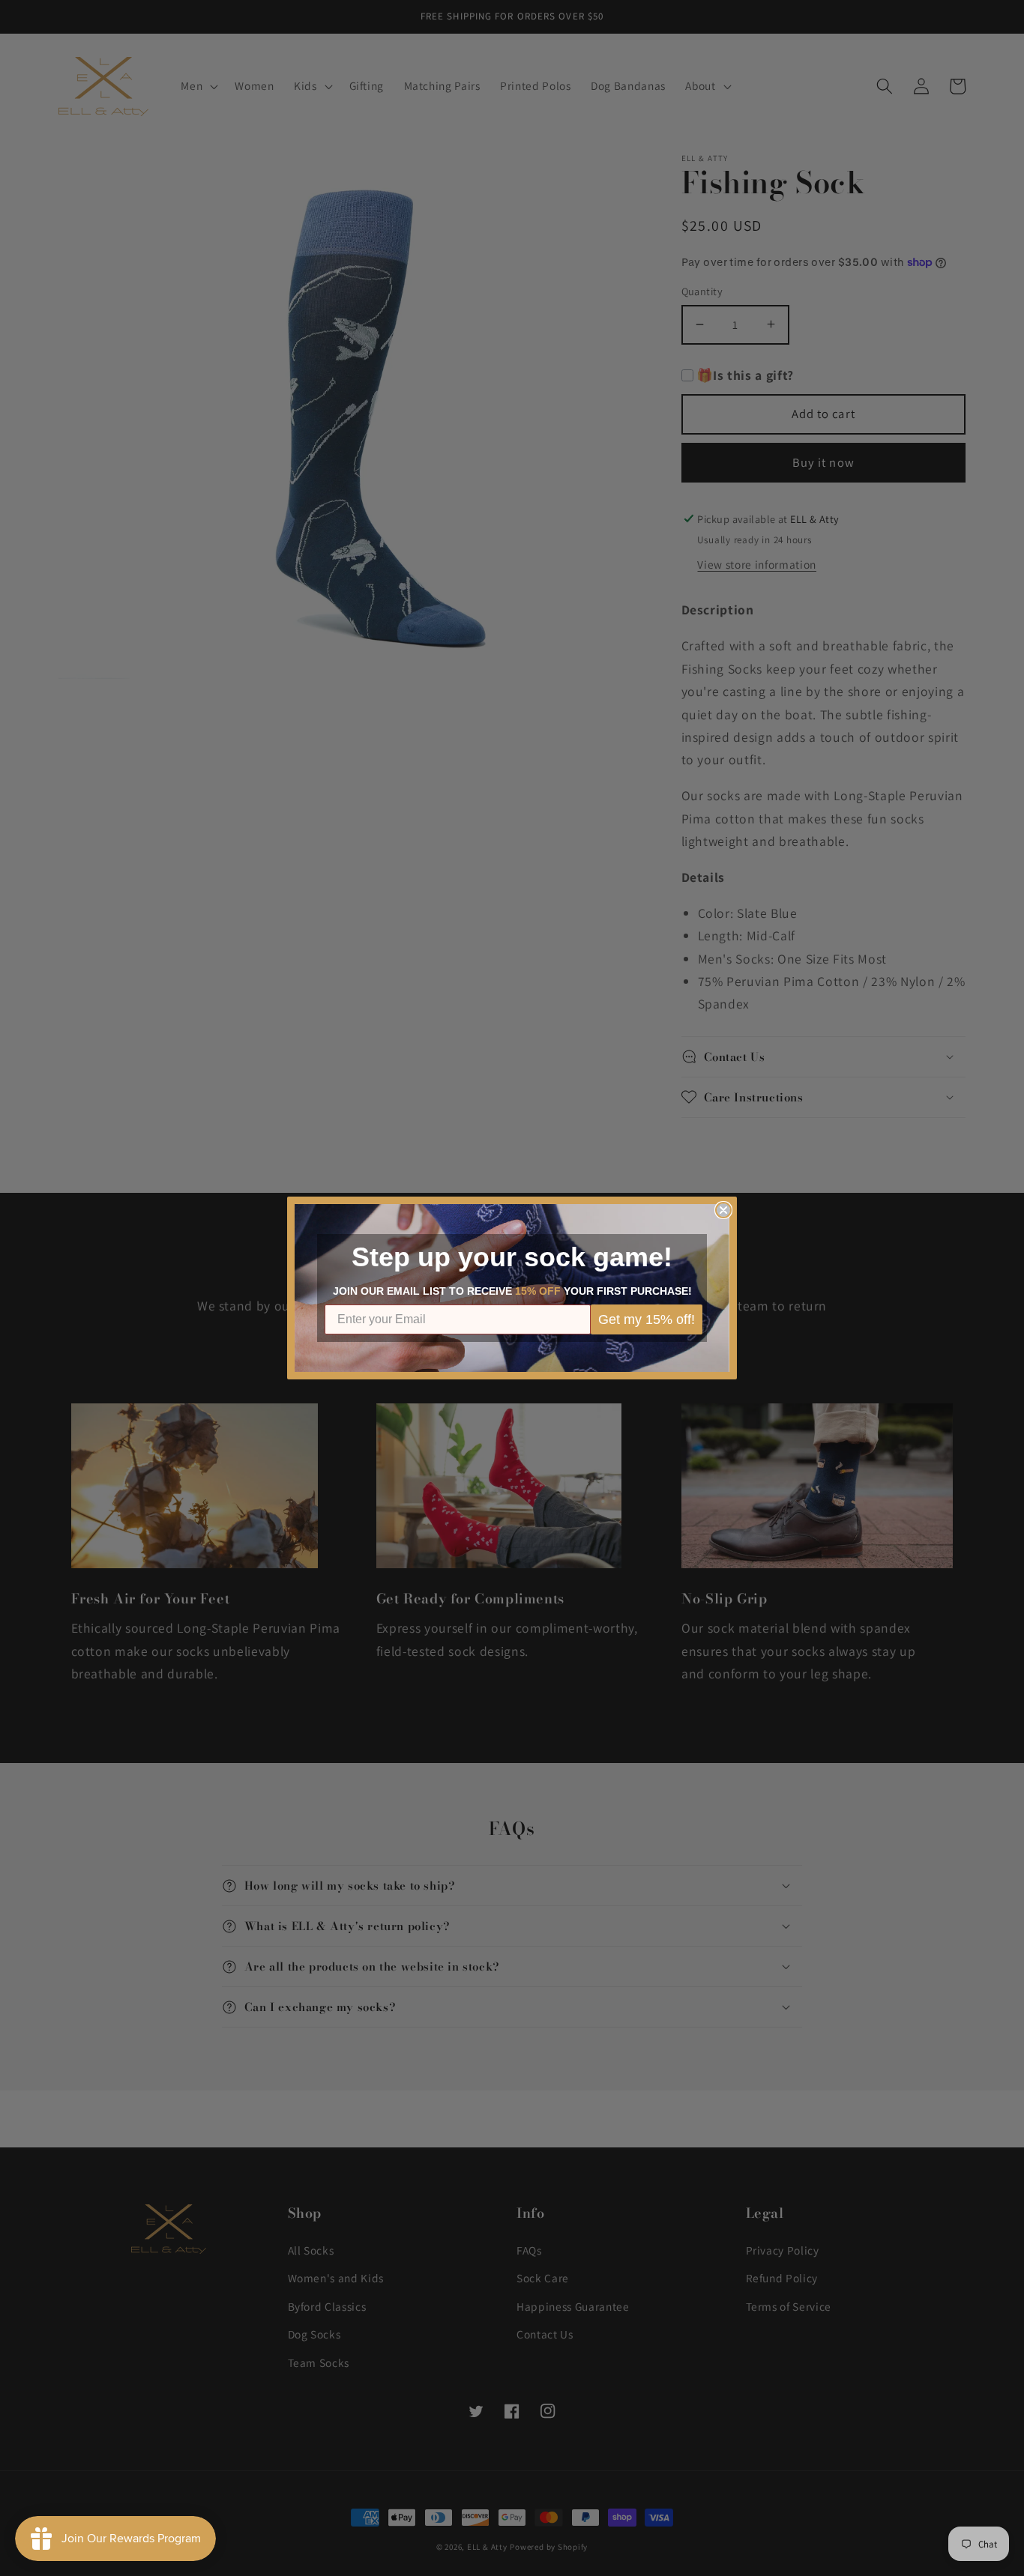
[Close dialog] (723, 1210)
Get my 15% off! (647, 1319)
